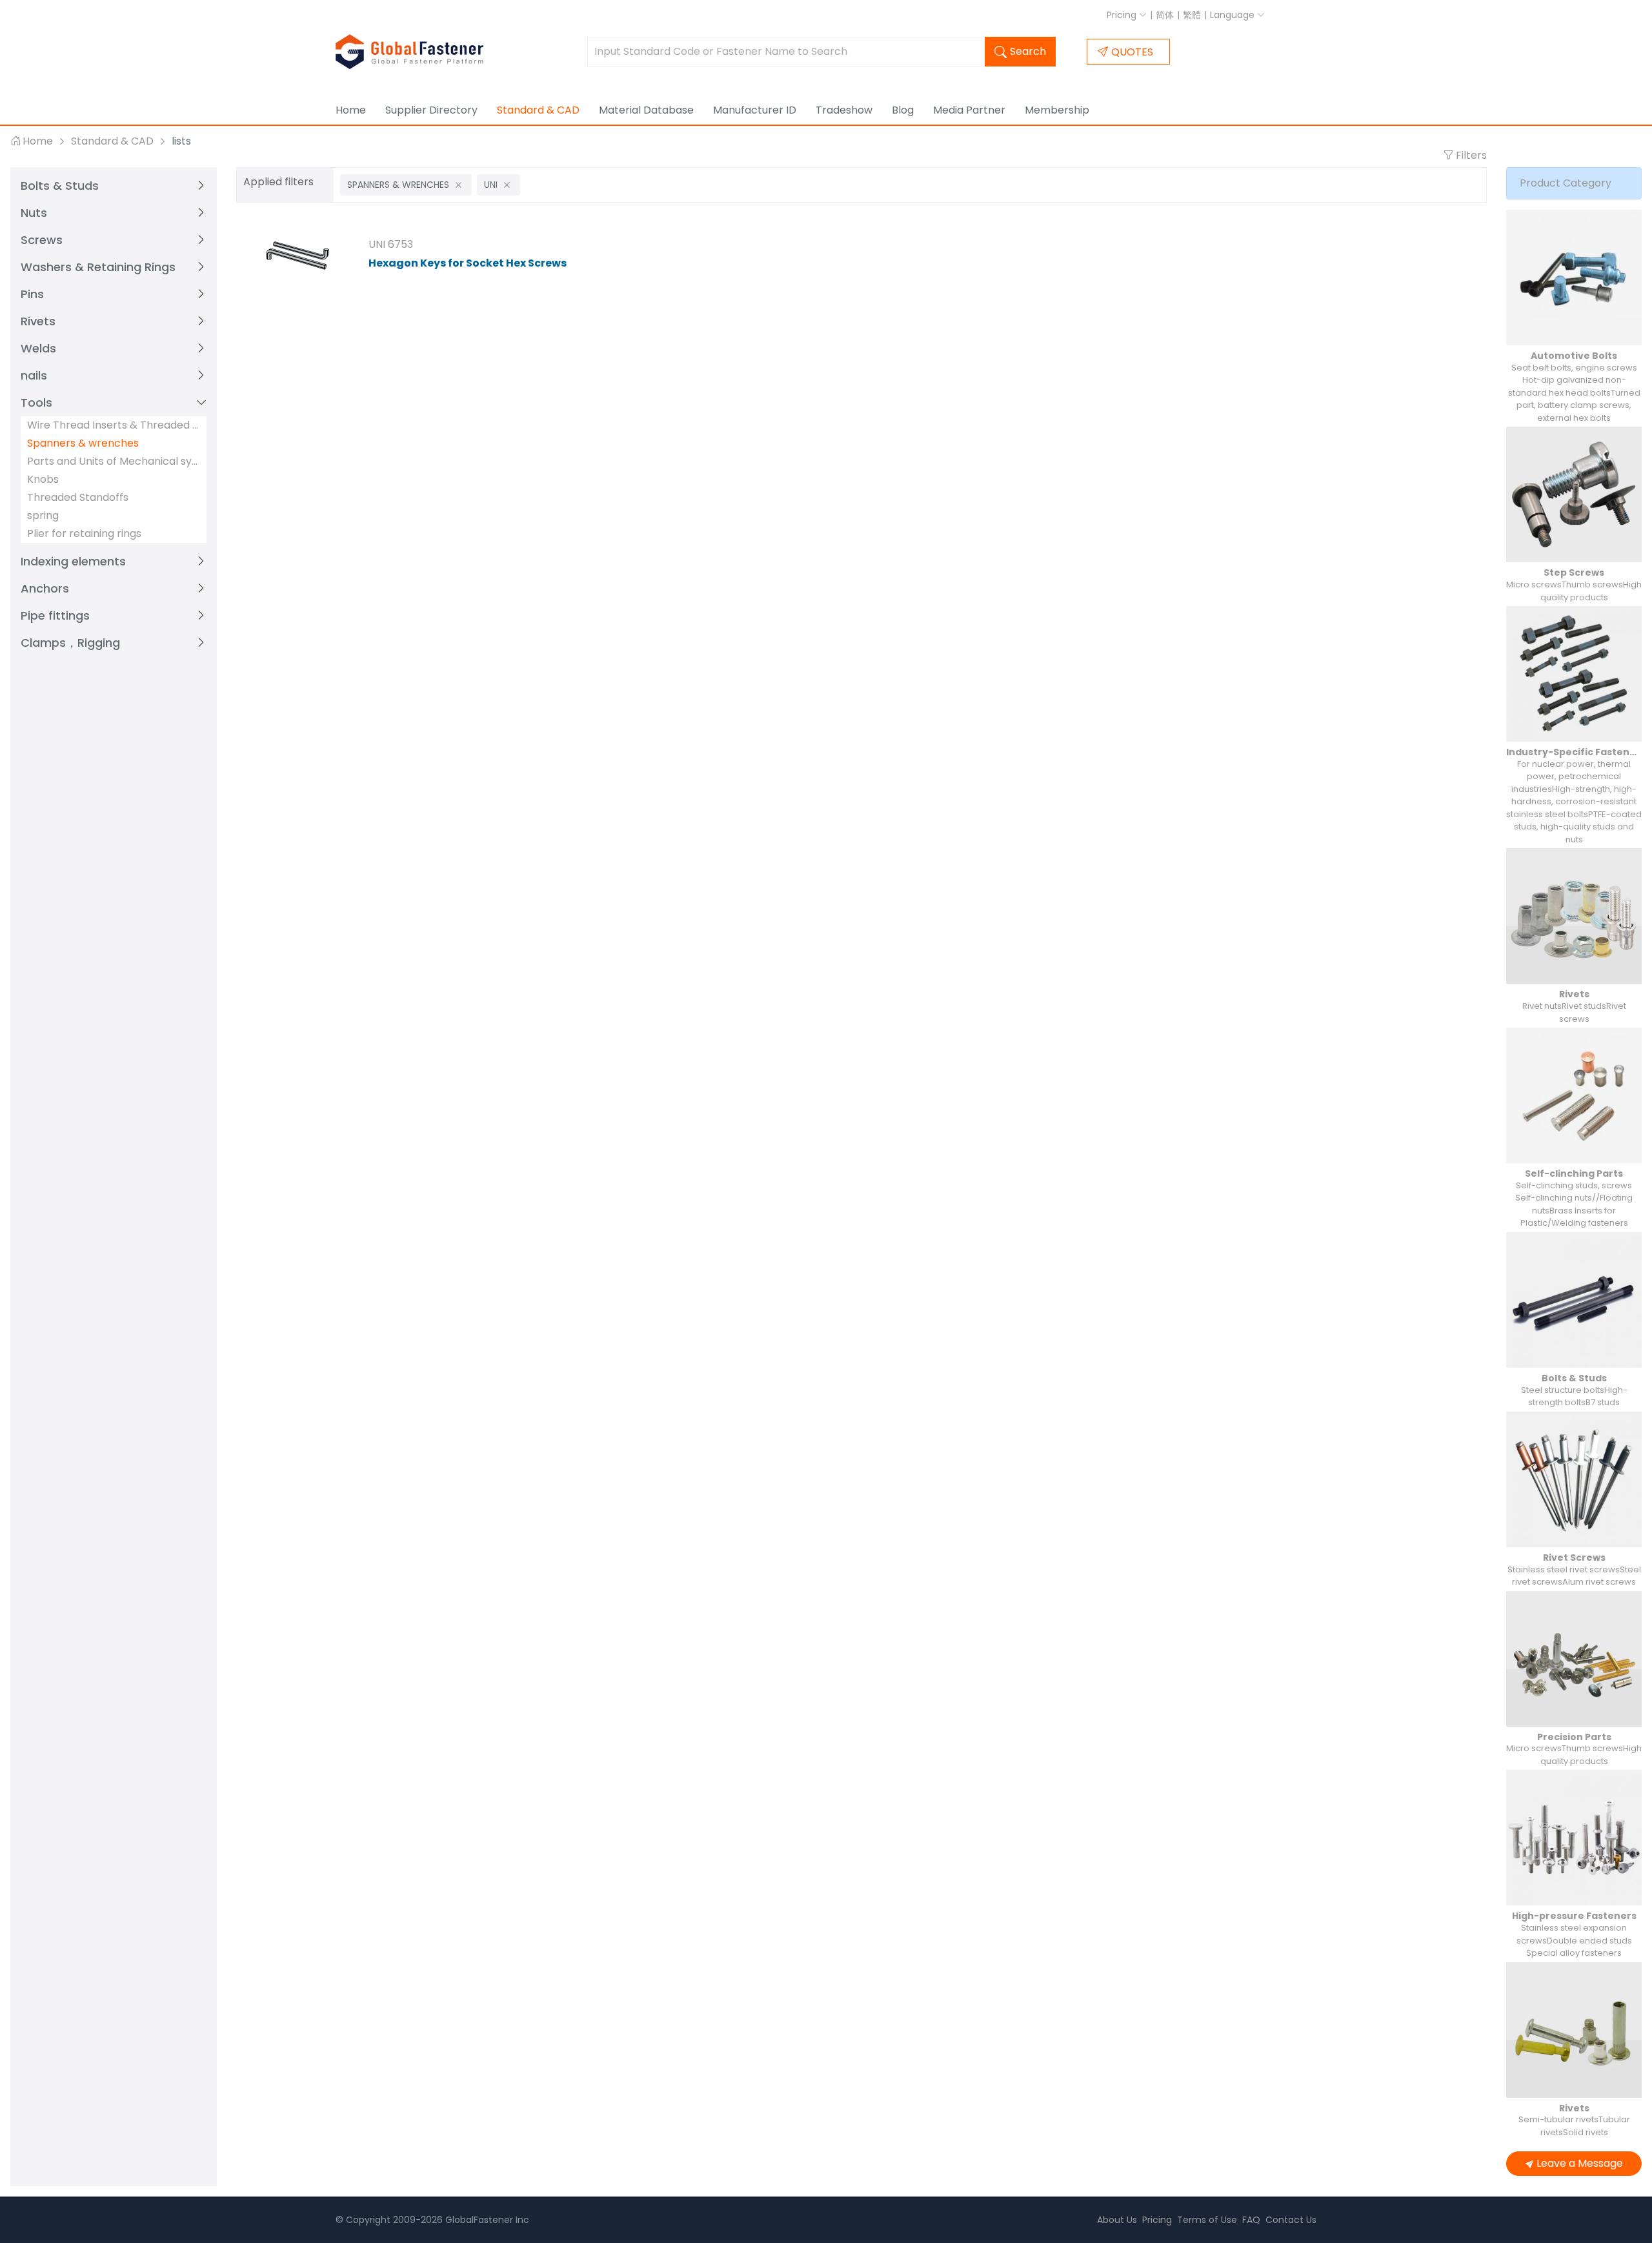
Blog (903, 110)
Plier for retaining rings (84, 533)
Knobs (43, 479)
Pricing (1123, 15)
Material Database (646, 110)
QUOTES (1132, 52)
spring (43, 515)
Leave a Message (1580, 2163)
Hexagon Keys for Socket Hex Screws (468, 263)
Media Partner (969, 110)
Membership (1057, 110)
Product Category (1566, 183)
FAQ (1251, 2220)
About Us (1117, 2220)
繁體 (1192, 15)
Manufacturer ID (755, 110)
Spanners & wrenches (83, 443)
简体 (1165, 15)
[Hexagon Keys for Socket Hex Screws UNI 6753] (297, 256)
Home (351, 110)
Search (1028, 51)
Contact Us (1291, 2220)
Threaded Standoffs (78, 497)
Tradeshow (844, 110)
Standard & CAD (538, 110)
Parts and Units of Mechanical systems (114, 461)
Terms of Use (1207, 2220)
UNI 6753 (391, 244)
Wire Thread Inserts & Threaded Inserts (114, 425)
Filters (1470, 155)
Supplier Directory (431, 110)
